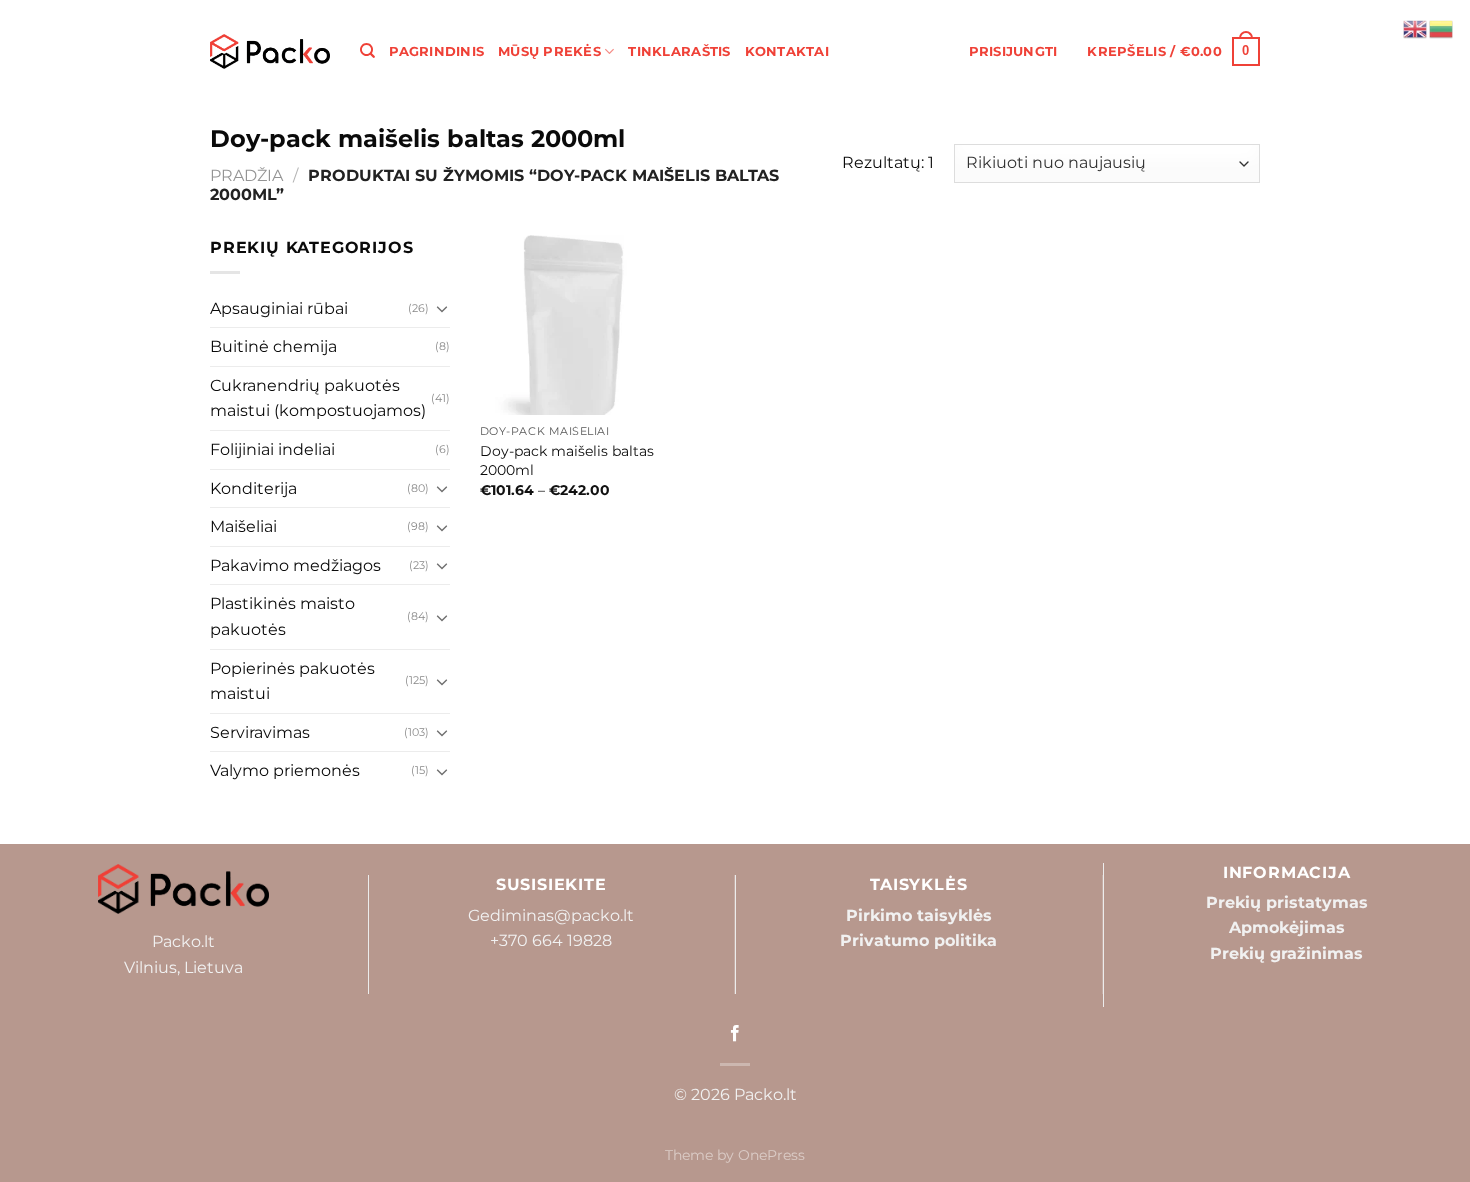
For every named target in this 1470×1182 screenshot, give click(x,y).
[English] (1416, 27)
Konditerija (253, 488)
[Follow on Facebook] (735, 1034)
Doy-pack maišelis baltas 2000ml (567, 460)
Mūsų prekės (549, 51)
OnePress (771, 1155)
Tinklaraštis (679, 51)
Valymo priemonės (285, 770)
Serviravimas (260, 732)
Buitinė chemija (273, 346)
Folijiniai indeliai (272, 449)
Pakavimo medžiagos (295, 565)
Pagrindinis (436, 51)
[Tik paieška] (367, 51)
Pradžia (246, 175)
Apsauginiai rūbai (279, 308)
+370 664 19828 (551, 940)
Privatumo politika (918, 940)
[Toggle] (442, 308)
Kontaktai (787, 51)
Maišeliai (243, 526)
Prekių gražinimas (1286, 953)
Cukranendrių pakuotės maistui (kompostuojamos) (318, 398)
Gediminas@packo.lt (551, 915)
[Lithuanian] (1442, 27)
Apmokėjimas (1287, 927)
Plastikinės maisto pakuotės (282, 616)
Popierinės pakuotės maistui (292, 681)
